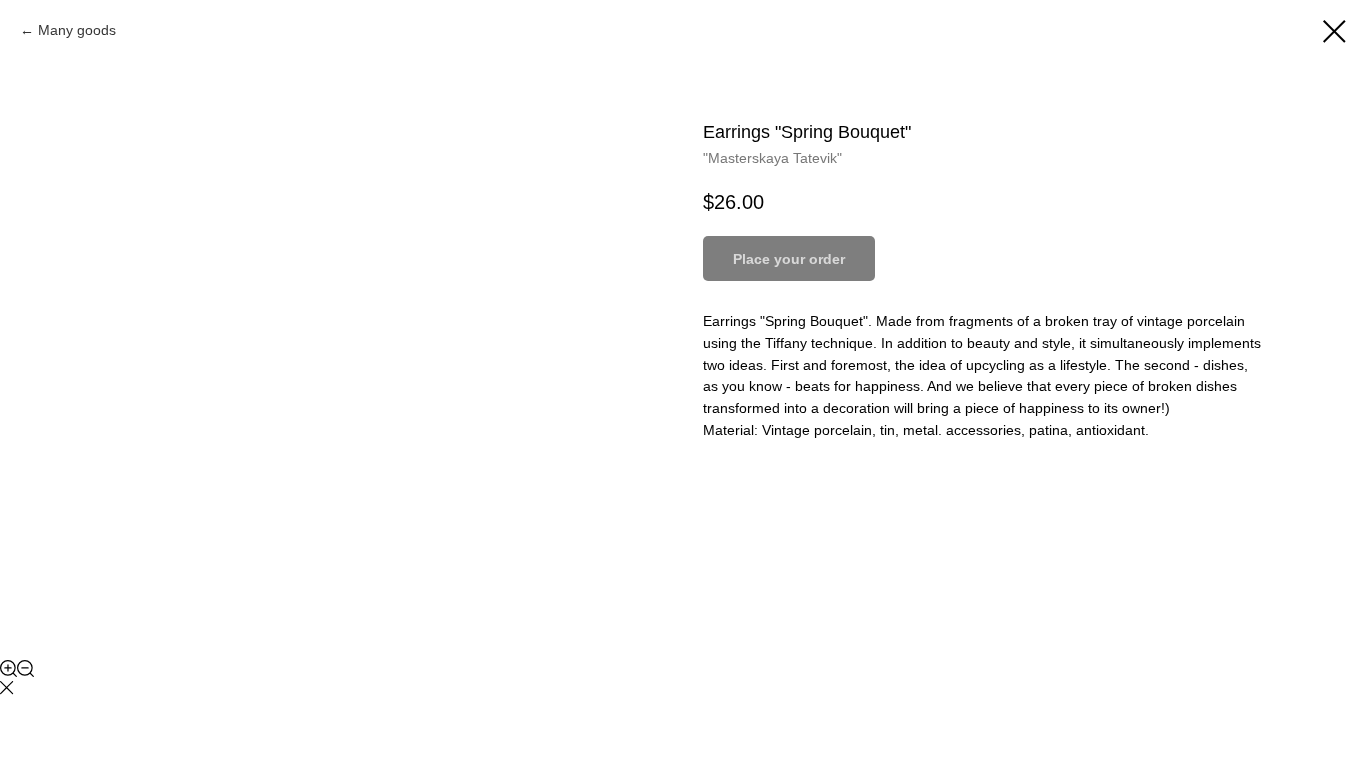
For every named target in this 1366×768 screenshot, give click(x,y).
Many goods (77, 30)
